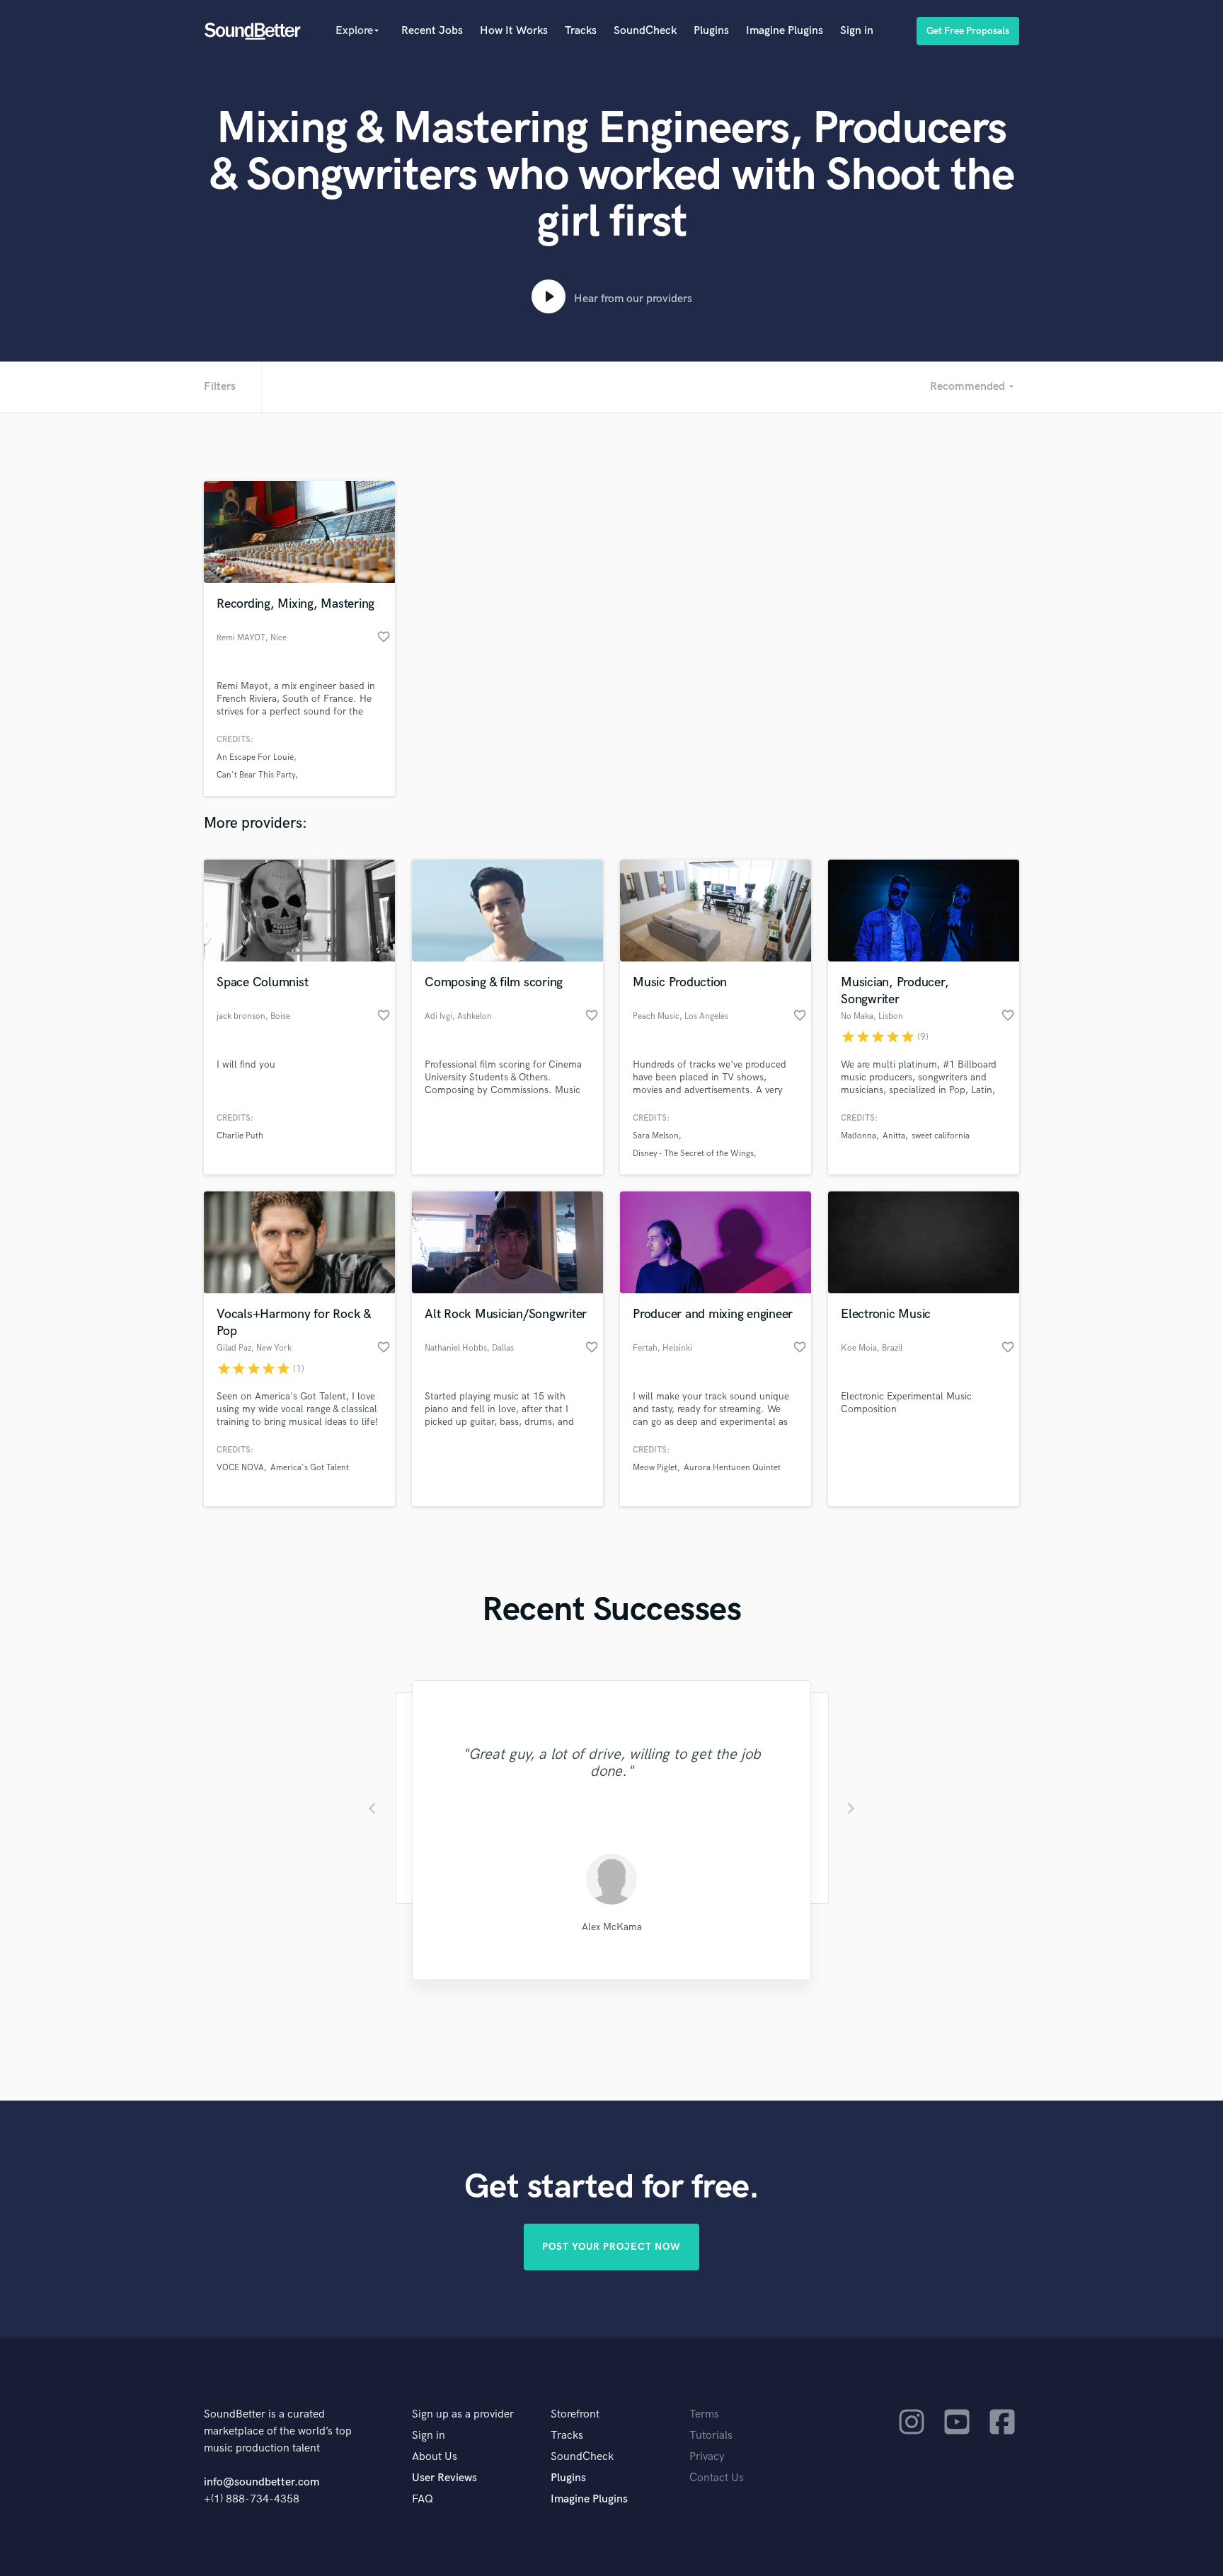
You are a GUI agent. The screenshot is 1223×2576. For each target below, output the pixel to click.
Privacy (707, 2457)
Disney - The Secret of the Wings (693, 1154)
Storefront (575, 2414)
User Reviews (444, 2478)
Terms (704, 2414)
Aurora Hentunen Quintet (732, 1468)
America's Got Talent (310, 1468)
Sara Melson (656, 1136)
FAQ (423, 2499)
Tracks (581, 31)
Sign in (857, 31)
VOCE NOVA (240, 1468)
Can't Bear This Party (256, 775)
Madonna (859, 1136)
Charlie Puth (240, 1136)
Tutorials (711, 2436)
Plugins (711, 31)
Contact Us (717, 2478)
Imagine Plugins (785, 31)
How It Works (514, 31)
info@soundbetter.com (262, 2482)
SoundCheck (645, 31)
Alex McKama (612, 1927)
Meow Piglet (655, 1468)
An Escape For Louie (255, 757)
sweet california (941, 1136)
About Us (435, 2457)
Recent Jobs (432, 31)
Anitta (894, 1136)
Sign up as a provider (463, 2414)
